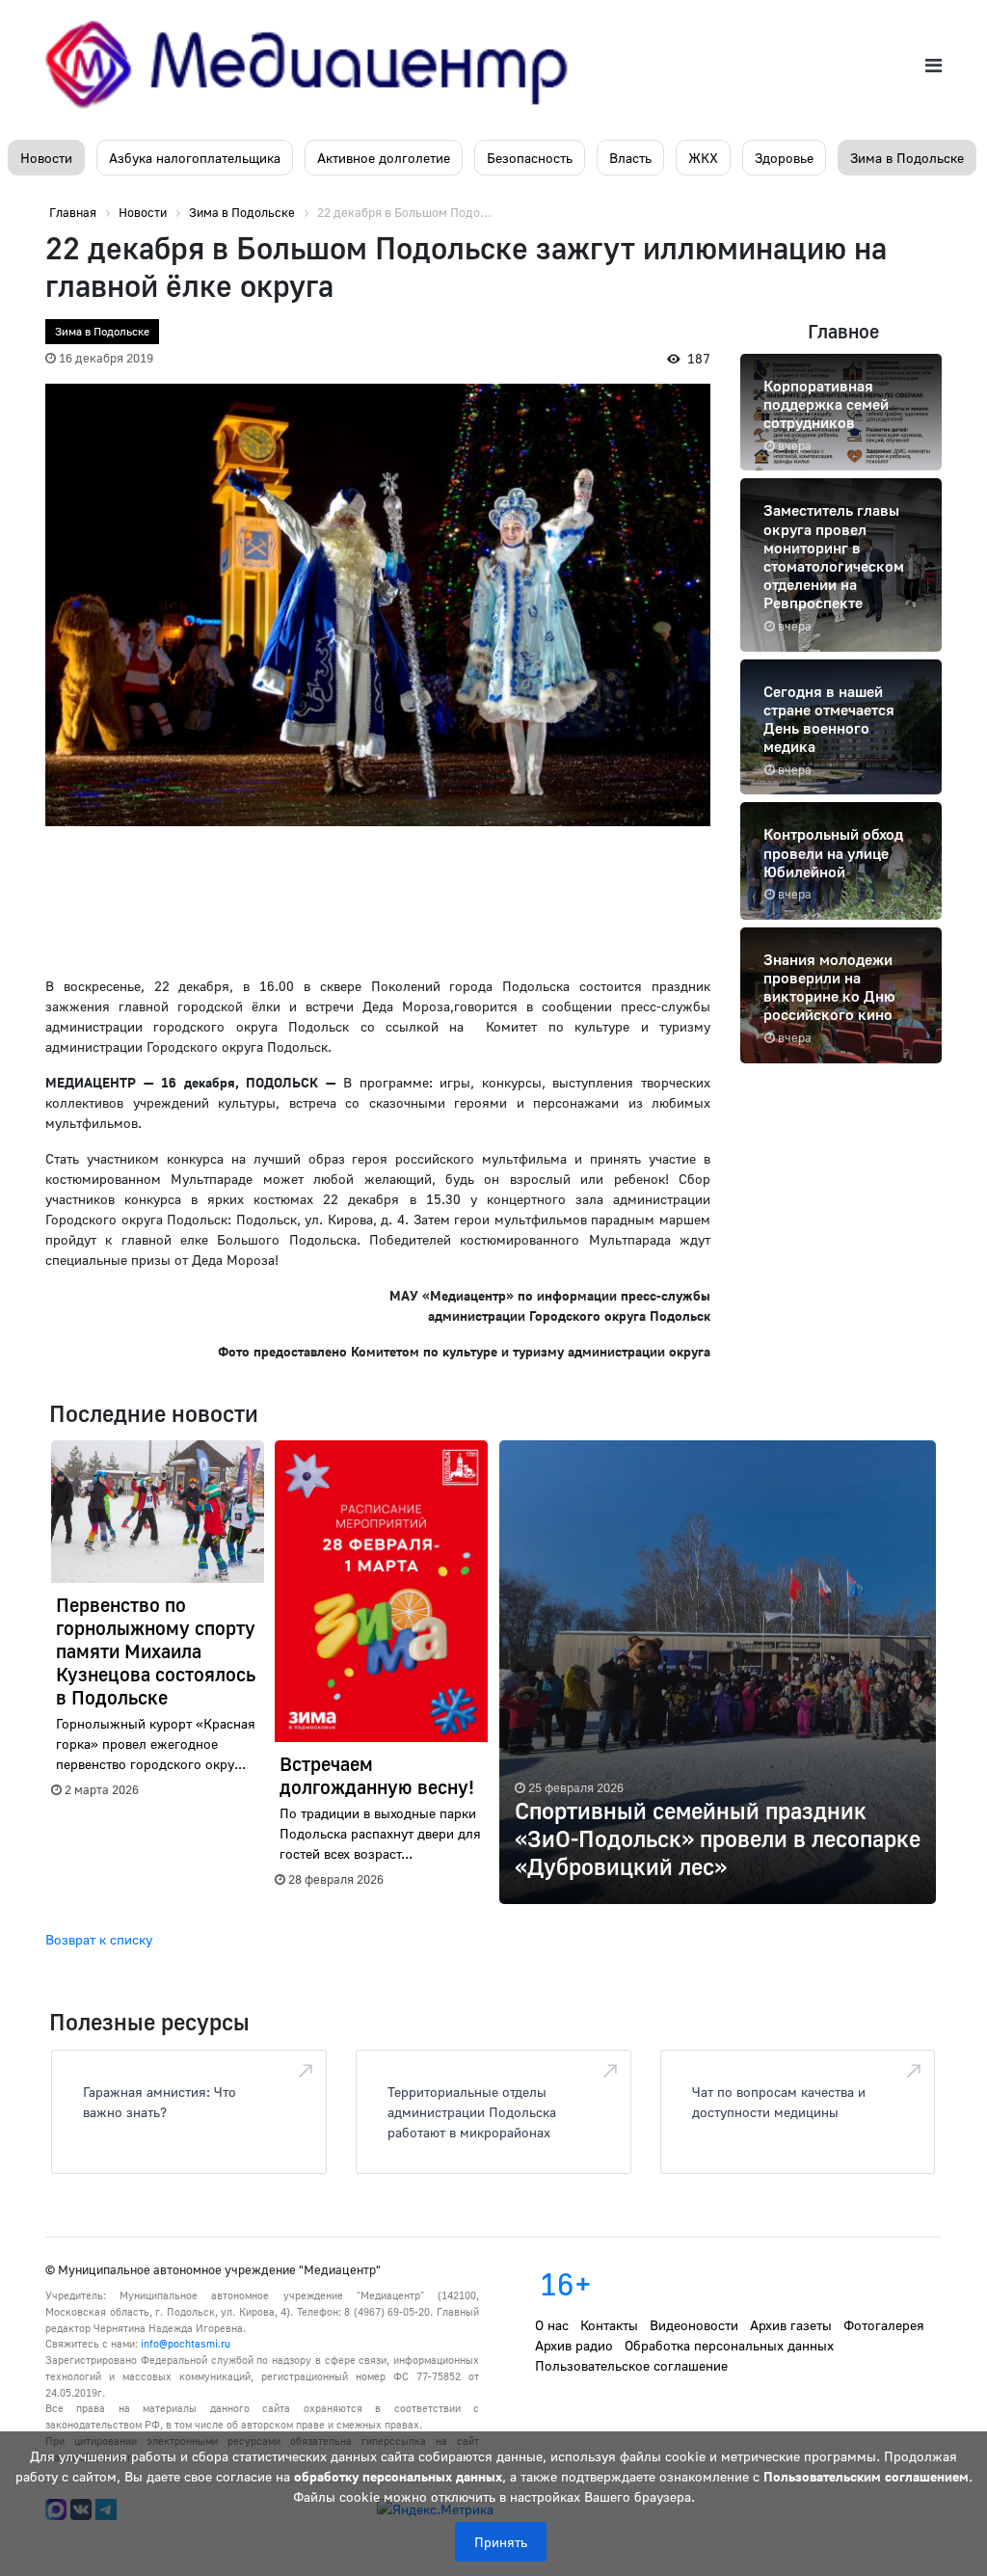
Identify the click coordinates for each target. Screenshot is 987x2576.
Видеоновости (694, 2325)
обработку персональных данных (398, 2476)
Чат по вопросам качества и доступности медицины (779, 2102)
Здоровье (784, 158)
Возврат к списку (99, 1939)
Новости (46, 158)
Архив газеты (791, 2325)
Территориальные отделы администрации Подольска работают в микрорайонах (472, 2112)
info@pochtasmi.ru (186, 2343)
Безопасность (530, 158)
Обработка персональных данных (729, 2345)
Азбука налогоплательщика (195, 158)
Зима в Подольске (907, 158)
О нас (552, 2325)
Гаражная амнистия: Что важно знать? (160, 2102)
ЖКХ (703, 158)
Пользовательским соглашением (866, 2476)
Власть (630, 158)
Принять (501, 2542)
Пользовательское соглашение (631, 2365)
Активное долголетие (384, 158)
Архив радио (574, 2345)
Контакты (609, 2325)
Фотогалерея (884, 2325)
